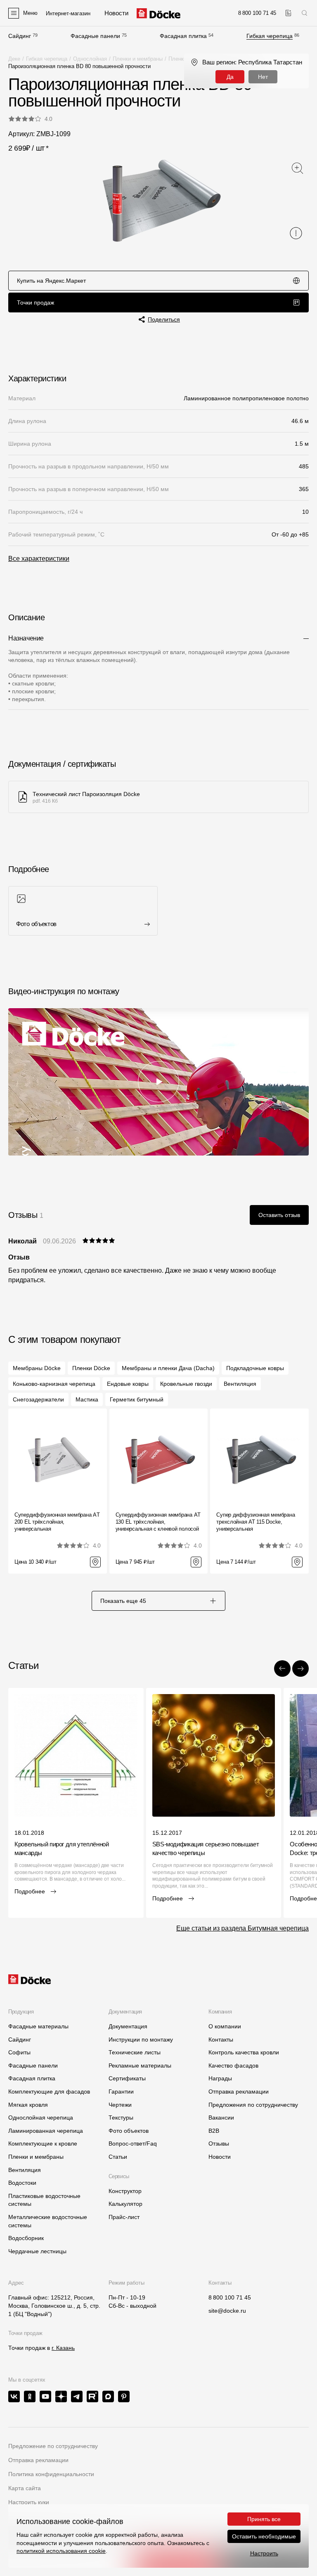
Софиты (19, 2052)
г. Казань (63, 2348)
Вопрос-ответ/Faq (133, 2144)
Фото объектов (129, 2131)
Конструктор (125, 2191)
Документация (128, 2026)
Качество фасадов (233, 2066)
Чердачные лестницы (37, 2251)
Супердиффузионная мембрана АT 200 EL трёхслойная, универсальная (57, 1522)
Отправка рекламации (239, 2092)
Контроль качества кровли (244, 2052)
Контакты (221, 2040)
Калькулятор (125, 2204)
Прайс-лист (124, 2217)
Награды (220, 2078)
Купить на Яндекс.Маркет (51, 281)
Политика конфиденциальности (51, 2474)
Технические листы (135, 2052)
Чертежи (120, 2105)
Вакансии (221, 2118)
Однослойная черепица (41, 2118)
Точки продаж (35, 303)
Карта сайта (25, 2488)
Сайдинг (20, 36)
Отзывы (219, 2144)
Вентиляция (25, 2170)
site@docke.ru (227, 2311)
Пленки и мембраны (138, 59)
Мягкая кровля (28, 2105)
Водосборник (26, 2238)
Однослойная (90, 59)
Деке (14, 59)
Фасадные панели (95, 36)
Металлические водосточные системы (48, 2221)
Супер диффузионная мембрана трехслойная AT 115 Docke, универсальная (255, 1522)
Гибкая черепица (270, 36)
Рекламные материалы (140, 2066)
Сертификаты (127, 2078)
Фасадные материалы (38, 2026)
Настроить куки (29, 2502)
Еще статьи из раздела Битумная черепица (242, 1928)
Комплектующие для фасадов (49, 2092)
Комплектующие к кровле (43, 2144)
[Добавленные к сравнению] (288, 13)
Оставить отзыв (279, 1215)
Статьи (118, 2157)
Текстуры (121, 2118)
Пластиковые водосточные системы (44, 2200)
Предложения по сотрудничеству (253, 2105)
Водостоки (22, 2183)
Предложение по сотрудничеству (53, 2446)
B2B (214, 2131)
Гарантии (121, 2092)
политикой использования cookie (61, 2551)
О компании (225, 2026)
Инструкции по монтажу (141, 2040)
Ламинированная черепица (46, 2131)
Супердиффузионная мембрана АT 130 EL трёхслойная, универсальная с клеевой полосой (158, 1522)
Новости (220, 2157)
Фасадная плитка (183, 36)
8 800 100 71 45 (230, 2297)
